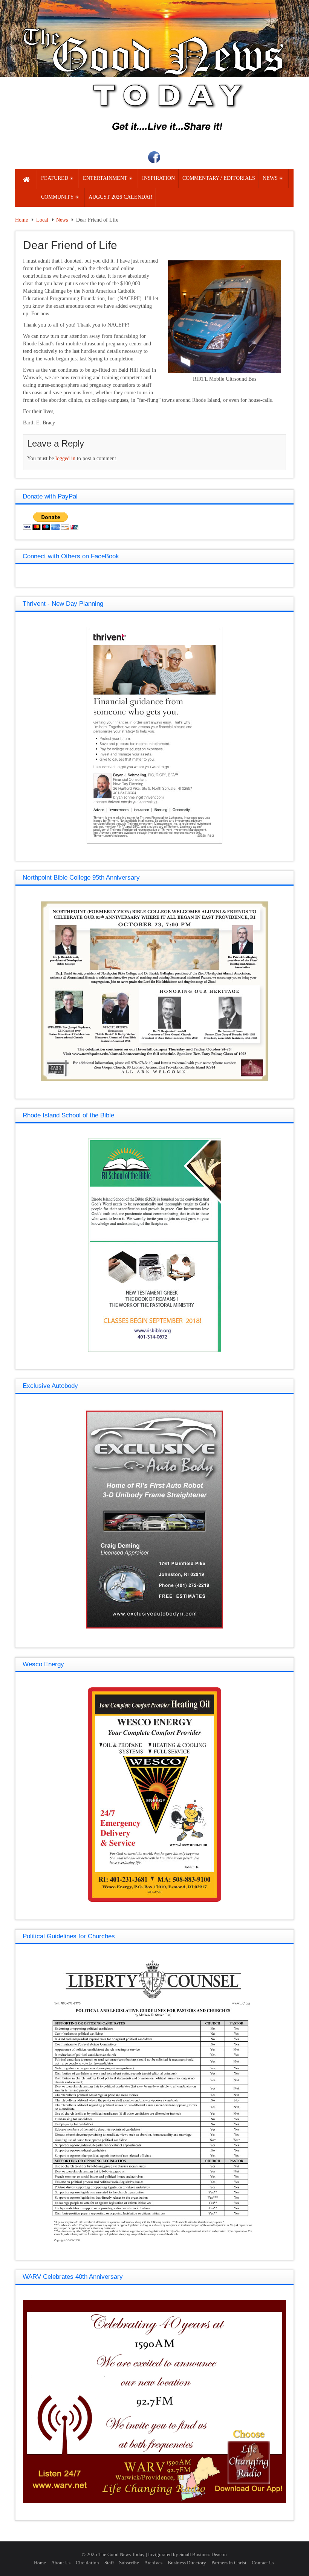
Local (42, 220)
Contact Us (263, 2563)
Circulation (87, 2563)
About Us (61, 2563)
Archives (153, 2563)
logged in (65, 458)
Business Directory (187, 2563)
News (62, 220)
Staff (109, 2563)
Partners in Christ (229, 2563)
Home (21, 220)
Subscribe (129, 2563)
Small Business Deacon (203, 2554)
